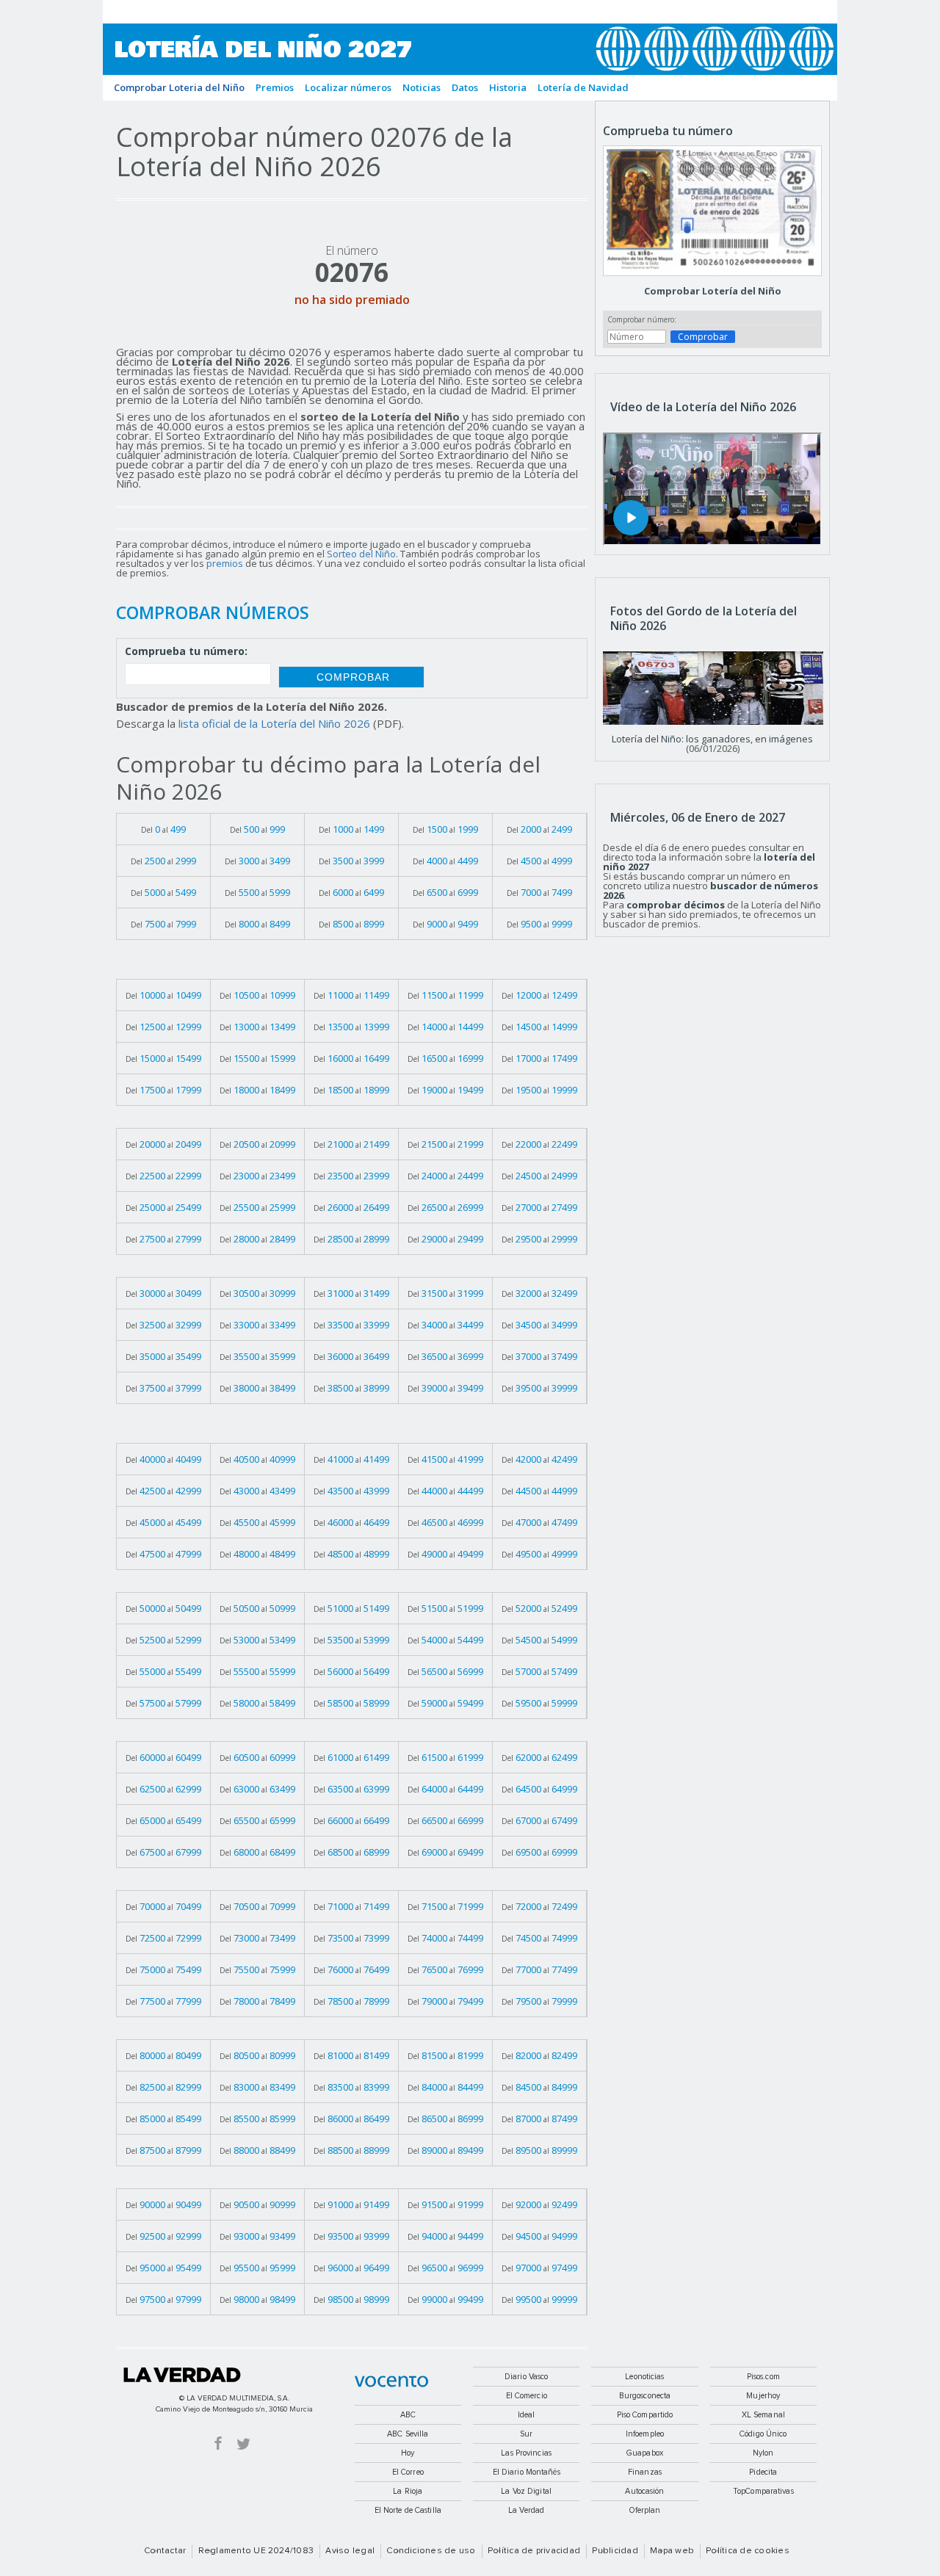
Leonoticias (644, 2377)
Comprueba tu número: (186, 652)
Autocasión (644, 2491)
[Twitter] (243, 2443)
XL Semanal (763, 2415)
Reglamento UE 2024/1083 (256, 2551)
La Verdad (182, 2375)
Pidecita (763, 2472)
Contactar (165, 2551)
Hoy (408, 2453)
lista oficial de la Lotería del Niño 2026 (274, 723)
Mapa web (672, 2551)
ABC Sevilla (408, 2434)
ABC (408, 2415)
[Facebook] (218, 2443)
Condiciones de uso (431, 2551)
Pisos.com (763, 2377)
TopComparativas (763, 2491)
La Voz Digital (526, 2491)
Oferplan (645, 2510)
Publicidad (615, 2551)
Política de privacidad (534, 2551)
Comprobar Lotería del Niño (713, 291)
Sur (526, 2434)
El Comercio (527, 2396)
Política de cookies (748, 2551)
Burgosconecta (645, 2396)
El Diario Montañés (527, 2472)
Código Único (763, 2434)
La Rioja (408, 2491)
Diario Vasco (526, 2377)
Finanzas (645, 2472)
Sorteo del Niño (361, 554)
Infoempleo (645, 2434)
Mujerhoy (763, 2396)
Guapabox (645, 2453)
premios (225, 563)
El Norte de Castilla (408, 2510)
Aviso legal (350, 2551)
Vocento (391, 2381)
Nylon (763, 2453)
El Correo (408, 2472)
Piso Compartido (645, 2415)
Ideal (527, 2415)
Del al (163, 829)
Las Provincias (526, 2453)
